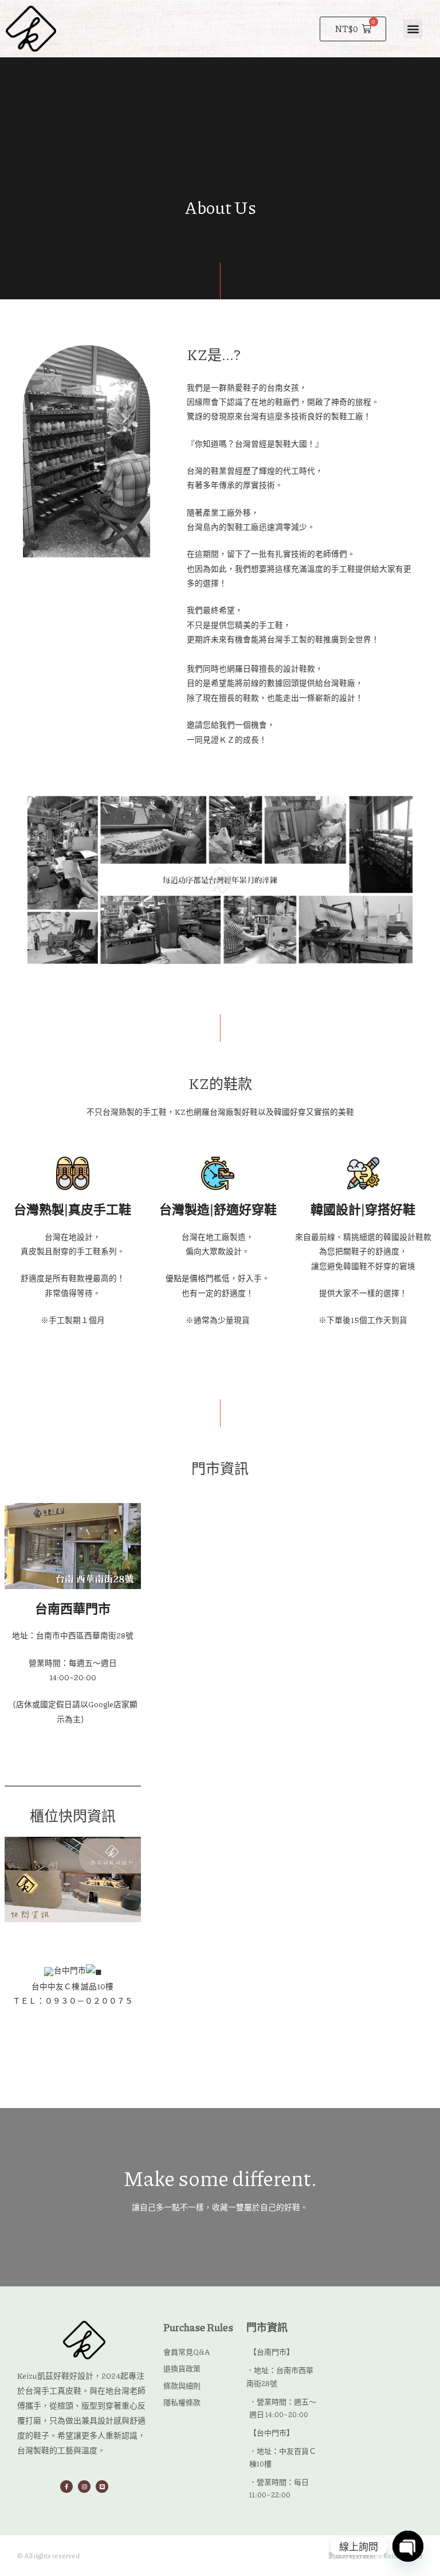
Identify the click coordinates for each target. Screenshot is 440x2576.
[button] (413, 29)
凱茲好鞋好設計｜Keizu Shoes (376, 2556)
